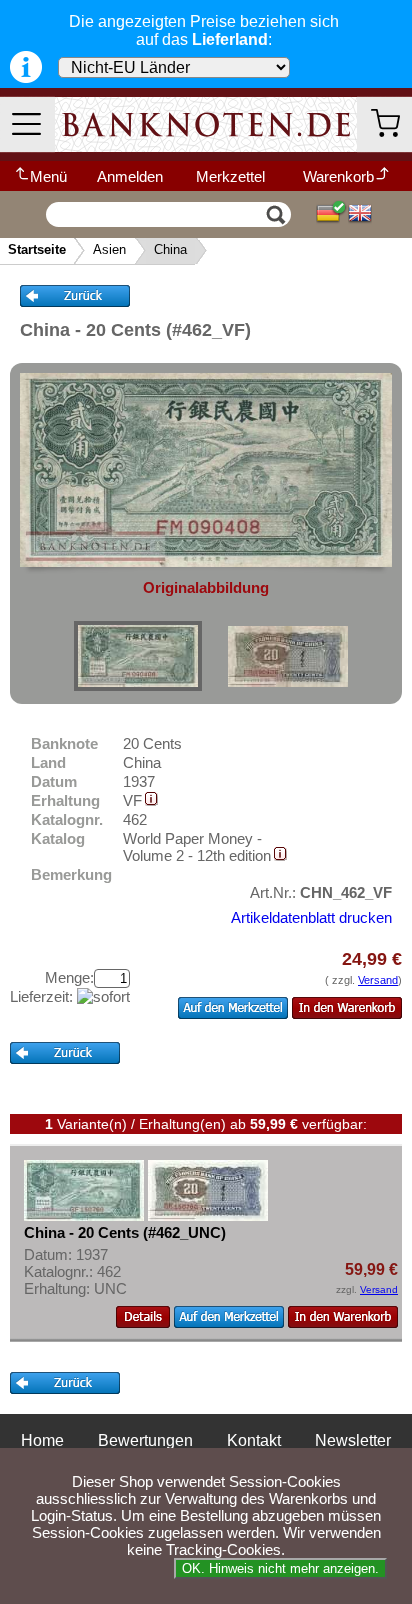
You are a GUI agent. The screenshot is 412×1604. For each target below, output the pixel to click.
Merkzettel (230, 176)
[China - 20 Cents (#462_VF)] (138, 656)
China (170, 249)
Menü (48, 176)
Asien (109, 249)
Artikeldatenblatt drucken (311, 917)
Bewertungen (145, 1440)
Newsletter (353, 1440)
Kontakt (254, 1440)
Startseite (37, 249)
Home (42, 1440)
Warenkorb (338, 176)
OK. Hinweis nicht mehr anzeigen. (280, 1568)
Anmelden (130, 176)
